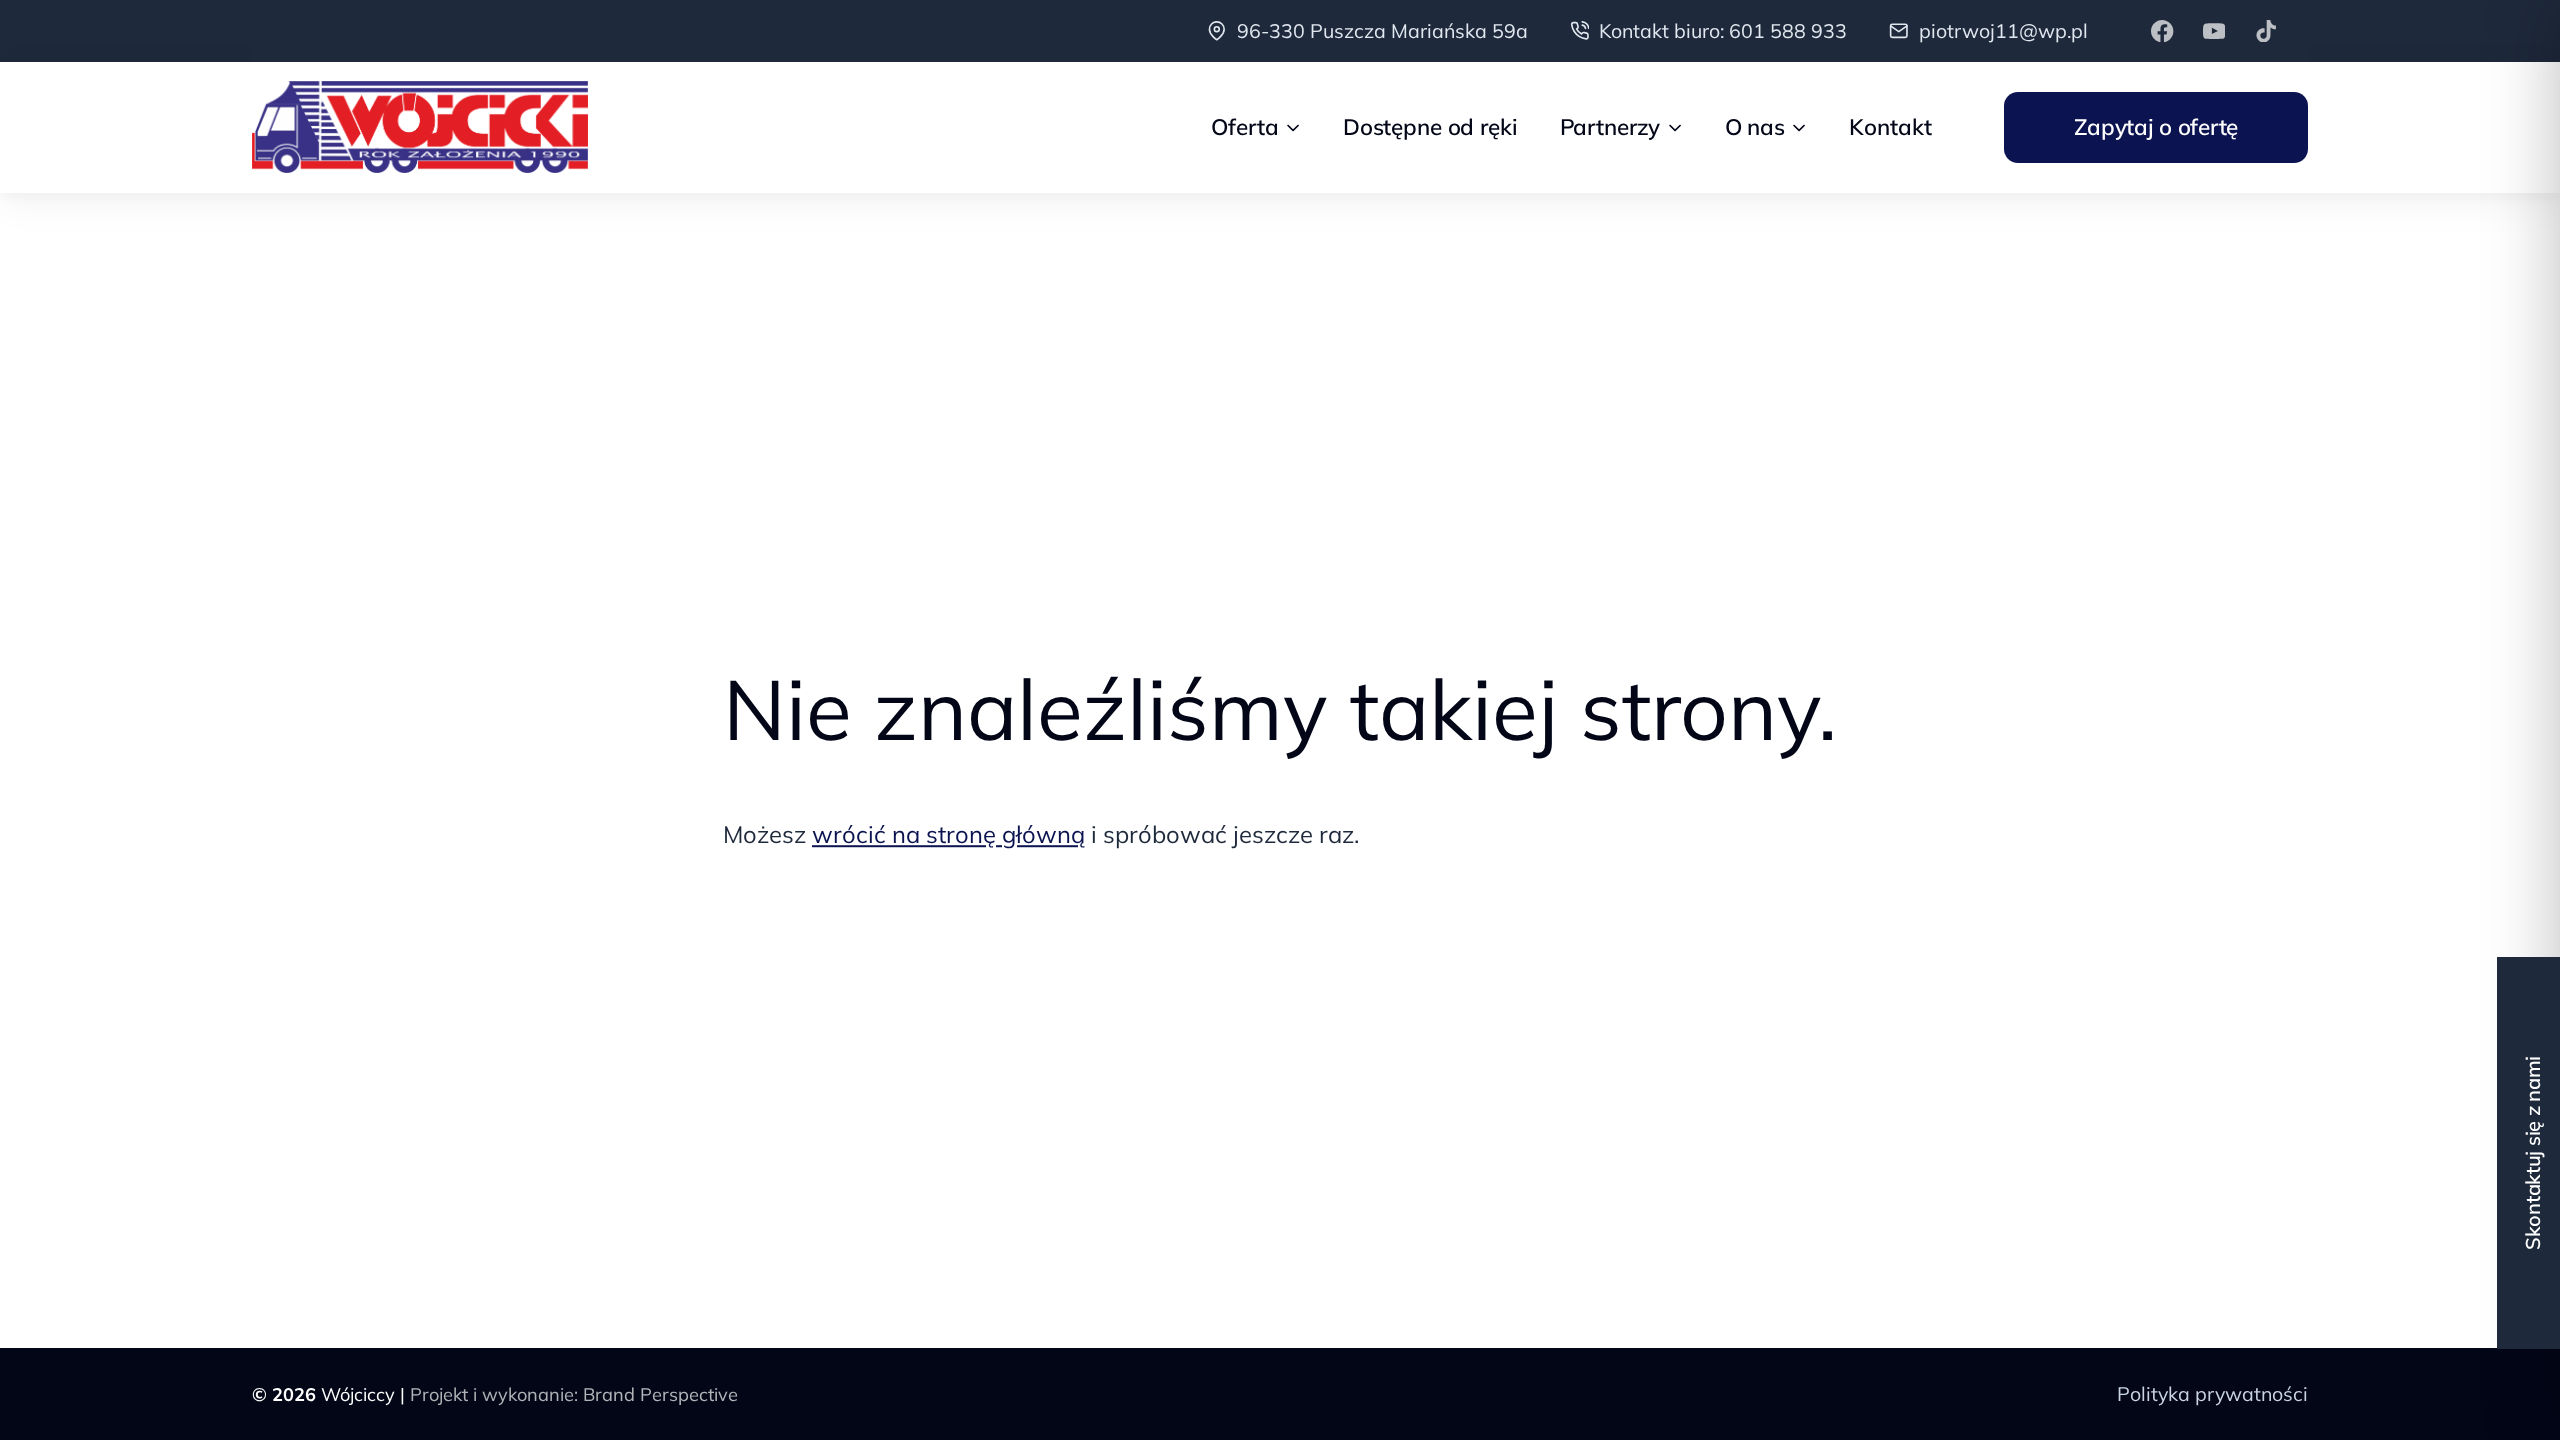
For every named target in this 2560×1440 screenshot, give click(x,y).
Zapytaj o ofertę (2156, 126)
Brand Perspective (660, 1394)
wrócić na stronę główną (948, 834)
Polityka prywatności (2212, 1393)
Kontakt (1890, 126)
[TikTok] (2266, 30)
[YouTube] (2214, 30)
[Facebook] (2162, 30)
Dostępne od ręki (1430, 126)
